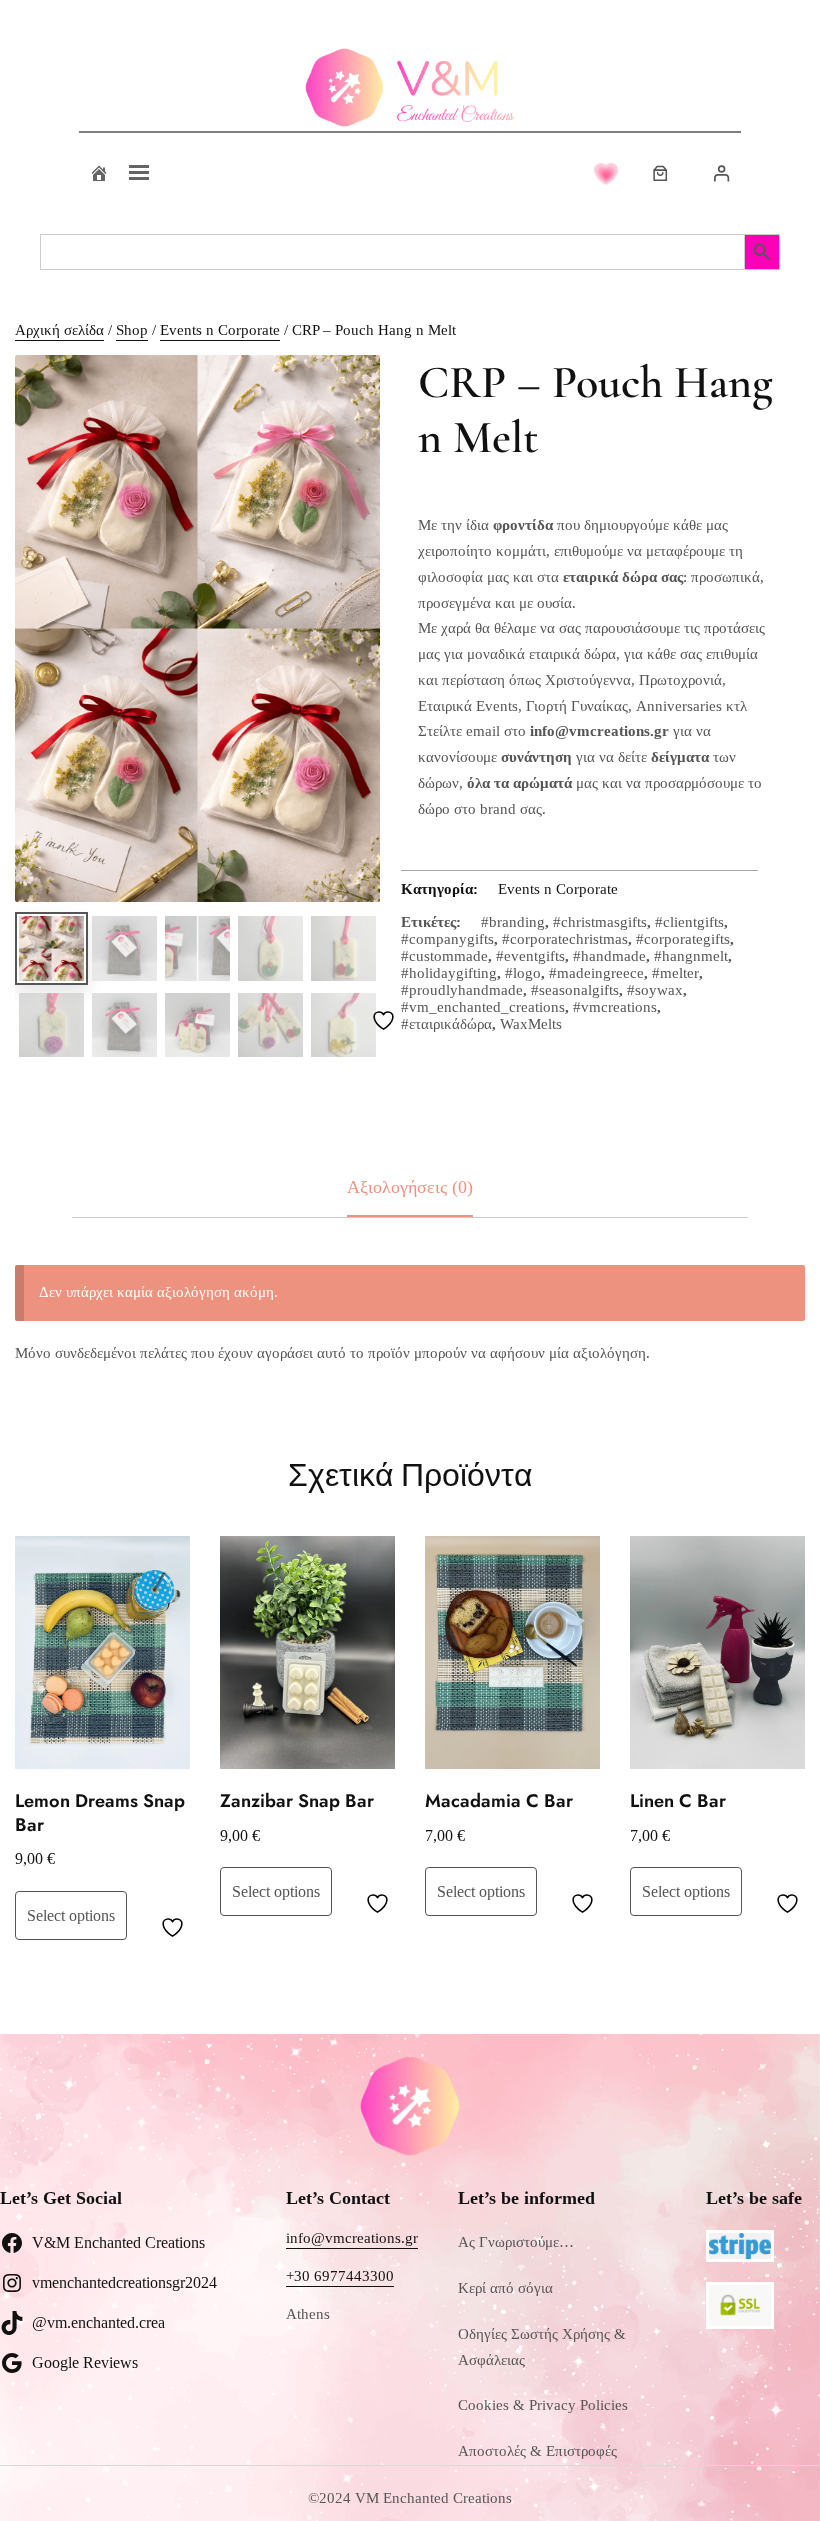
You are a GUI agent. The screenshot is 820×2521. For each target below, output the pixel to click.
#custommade (444, 956)
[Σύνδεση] (721, 173)
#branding (513, 922)
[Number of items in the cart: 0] (660, 173)
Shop (132, 330)
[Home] (99, 173)
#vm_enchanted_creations (483, 1007)
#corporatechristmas (565, 939)
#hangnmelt (691, 956)
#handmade (609, 956)
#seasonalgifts (575, 990)
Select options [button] (71, 1915)
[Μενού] (139, 173)
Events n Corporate (220, 330)
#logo (523, 973)
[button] (345, 390)
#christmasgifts (600, 922)
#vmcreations (615, 1007)
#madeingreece (596, 973)
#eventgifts (530, 956)
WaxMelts (531, 1024)
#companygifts (447, 939)
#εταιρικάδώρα (446, 1024)
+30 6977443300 (340, 2276)
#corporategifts (683, 939)
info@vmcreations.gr (352, 2238)
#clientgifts (689, 922)
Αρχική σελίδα (59, 330)
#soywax (655, 990)
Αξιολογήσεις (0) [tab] (410, 1187)
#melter (675, 973)
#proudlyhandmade (462, 990)
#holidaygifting (449, 973)
